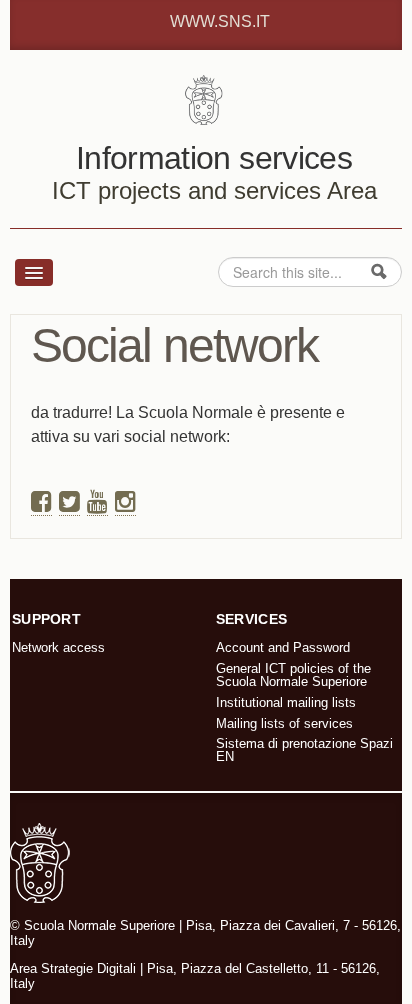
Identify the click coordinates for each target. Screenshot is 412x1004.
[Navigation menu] (34, 272)
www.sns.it (220, 21)
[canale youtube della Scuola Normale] (97, 502)
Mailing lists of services (284, 723)
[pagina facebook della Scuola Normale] (41, 502)
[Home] (206, 98)
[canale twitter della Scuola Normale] (69, 502)
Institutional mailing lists (286, 702)
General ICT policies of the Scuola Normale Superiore (293, 675)
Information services (214, 158)
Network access (58, 647)
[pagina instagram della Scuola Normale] (125, 502)
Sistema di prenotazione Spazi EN (304, 750)
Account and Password (283, 647)
